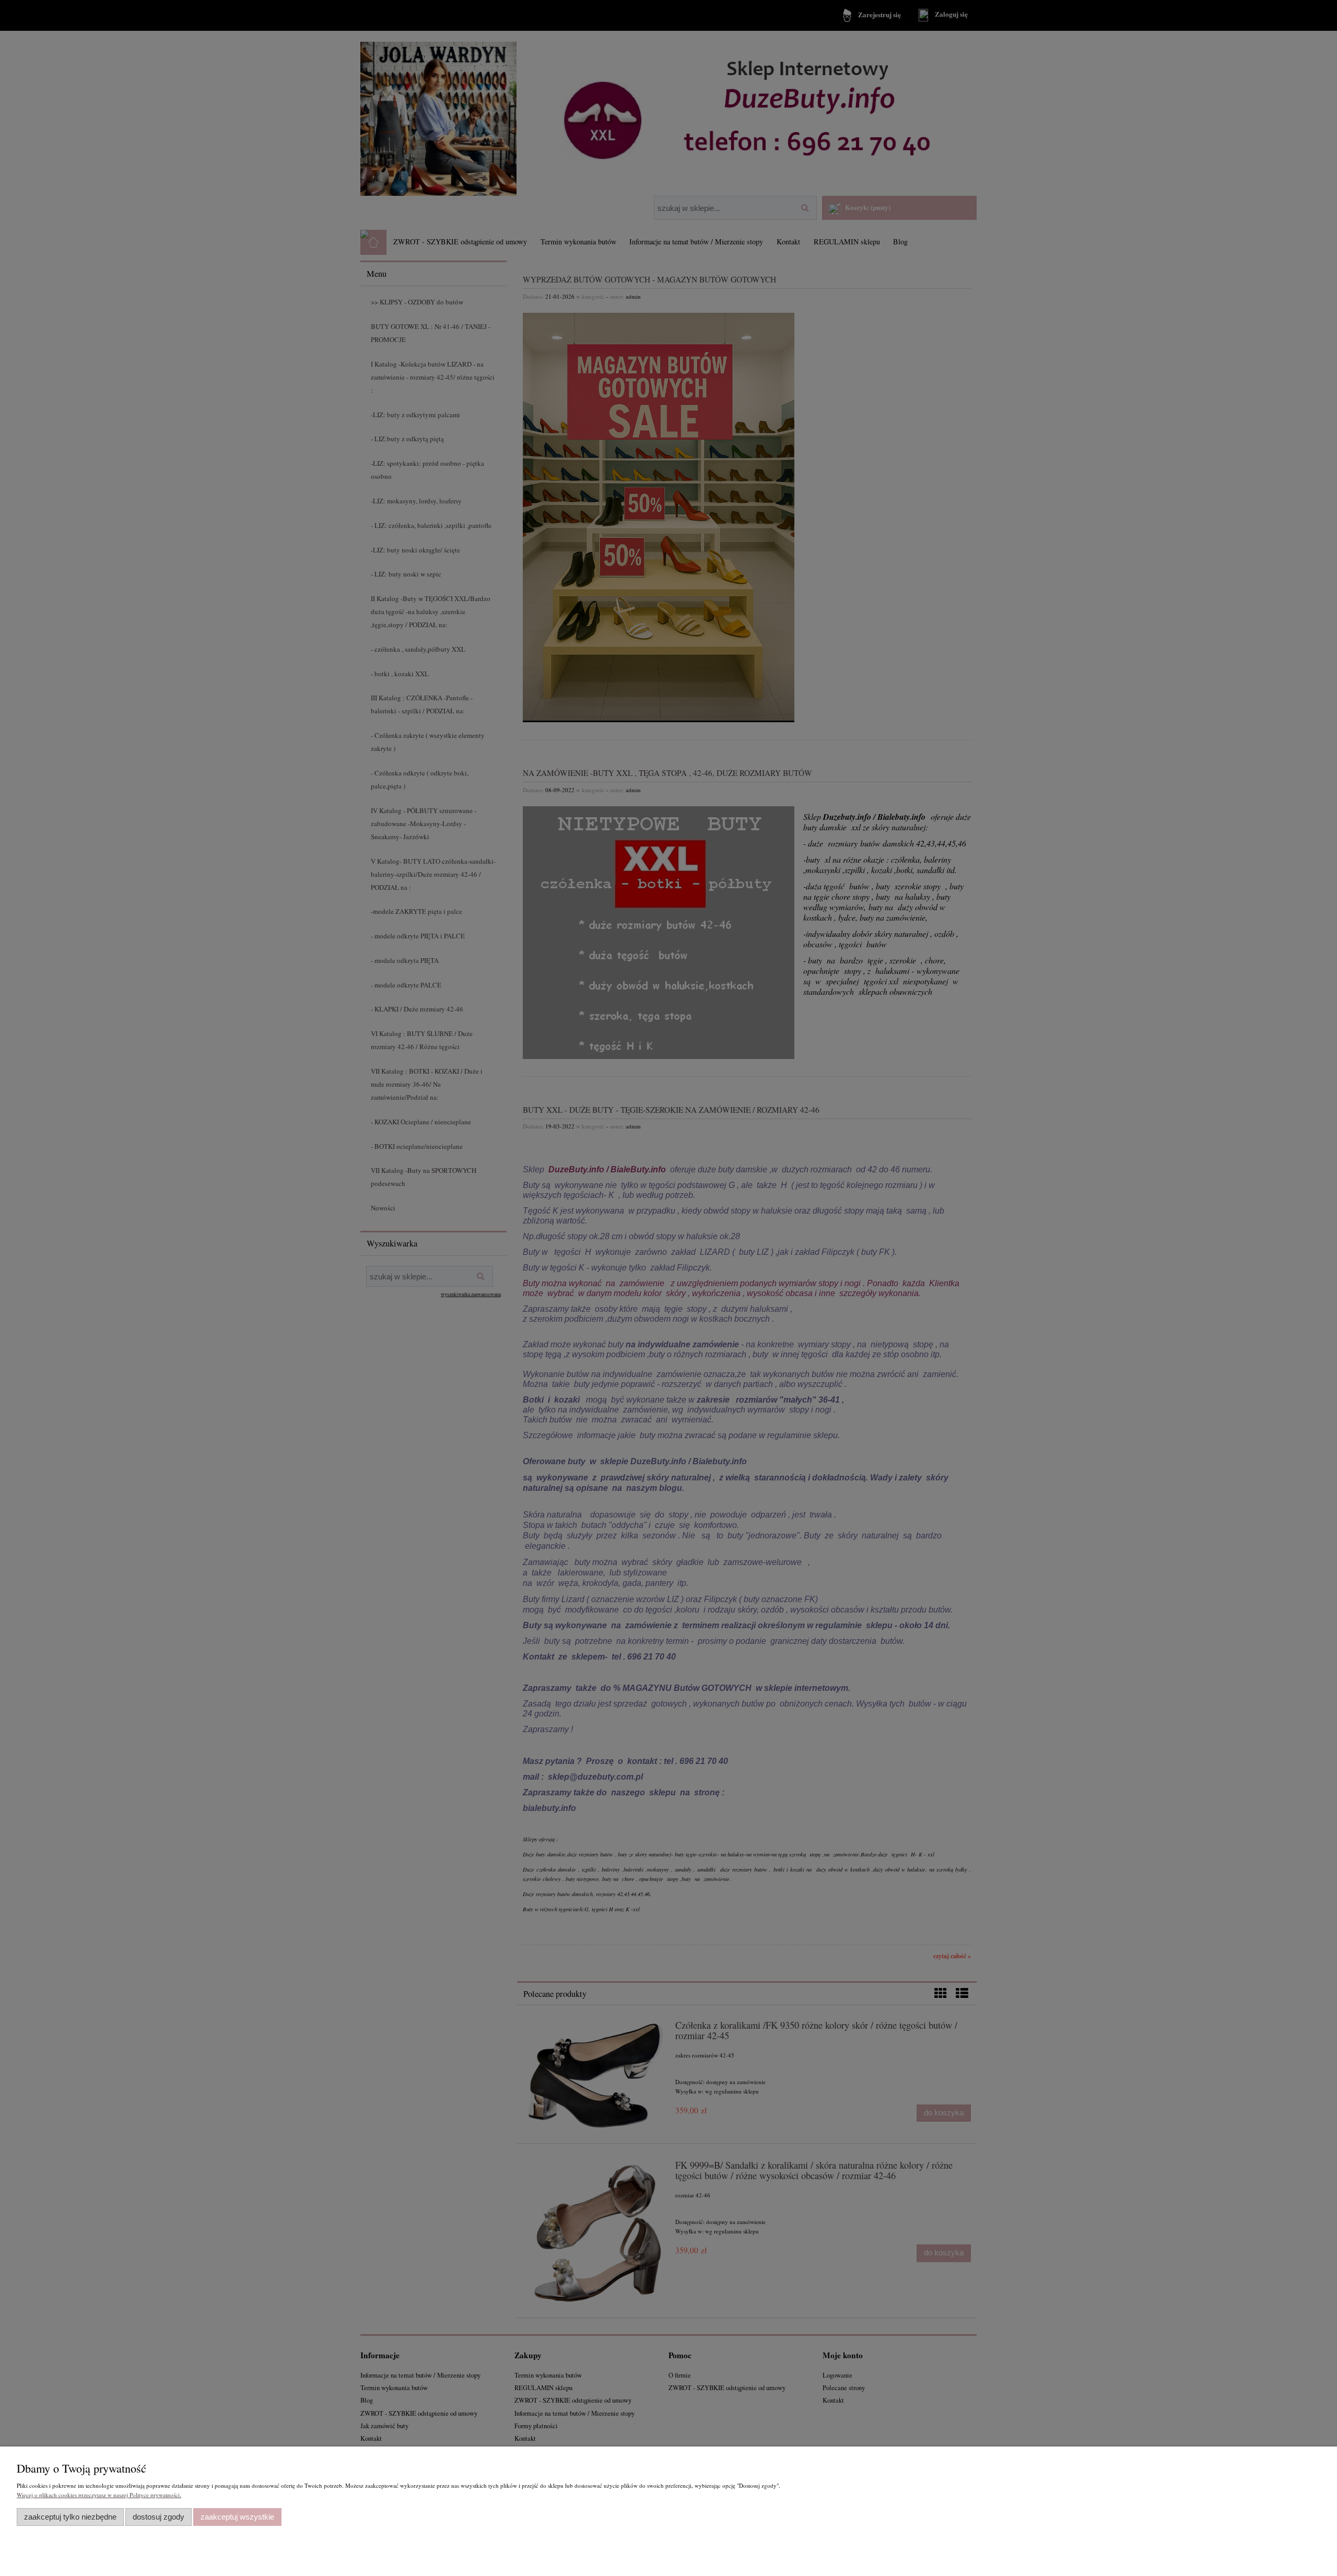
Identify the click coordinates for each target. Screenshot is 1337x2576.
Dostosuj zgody (159, 2517)
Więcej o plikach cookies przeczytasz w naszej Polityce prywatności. (99, 2495)
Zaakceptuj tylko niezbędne (70, 2517)
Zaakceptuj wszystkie (237, 2517)
